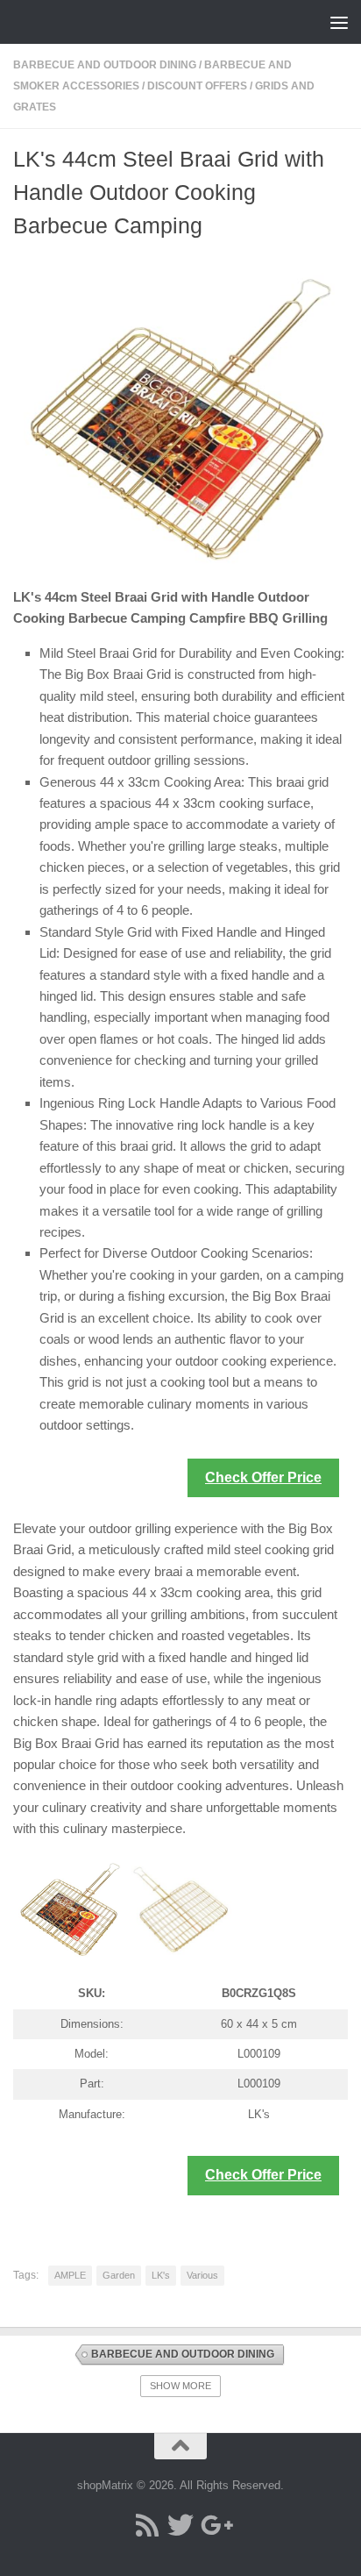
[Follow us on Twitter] (180, 2525)
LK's (161, 2275)
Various (202, 2275)
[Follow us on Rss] (147, 2525)
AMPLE (70, 2275)
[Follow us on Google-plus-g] (214, 2525)
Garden (119, 2275)
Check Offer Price (263, 1477)
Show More (180, 2386)
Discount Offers (197, 86)
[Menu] (339, 22)
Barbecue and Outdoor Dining (105, 65)
